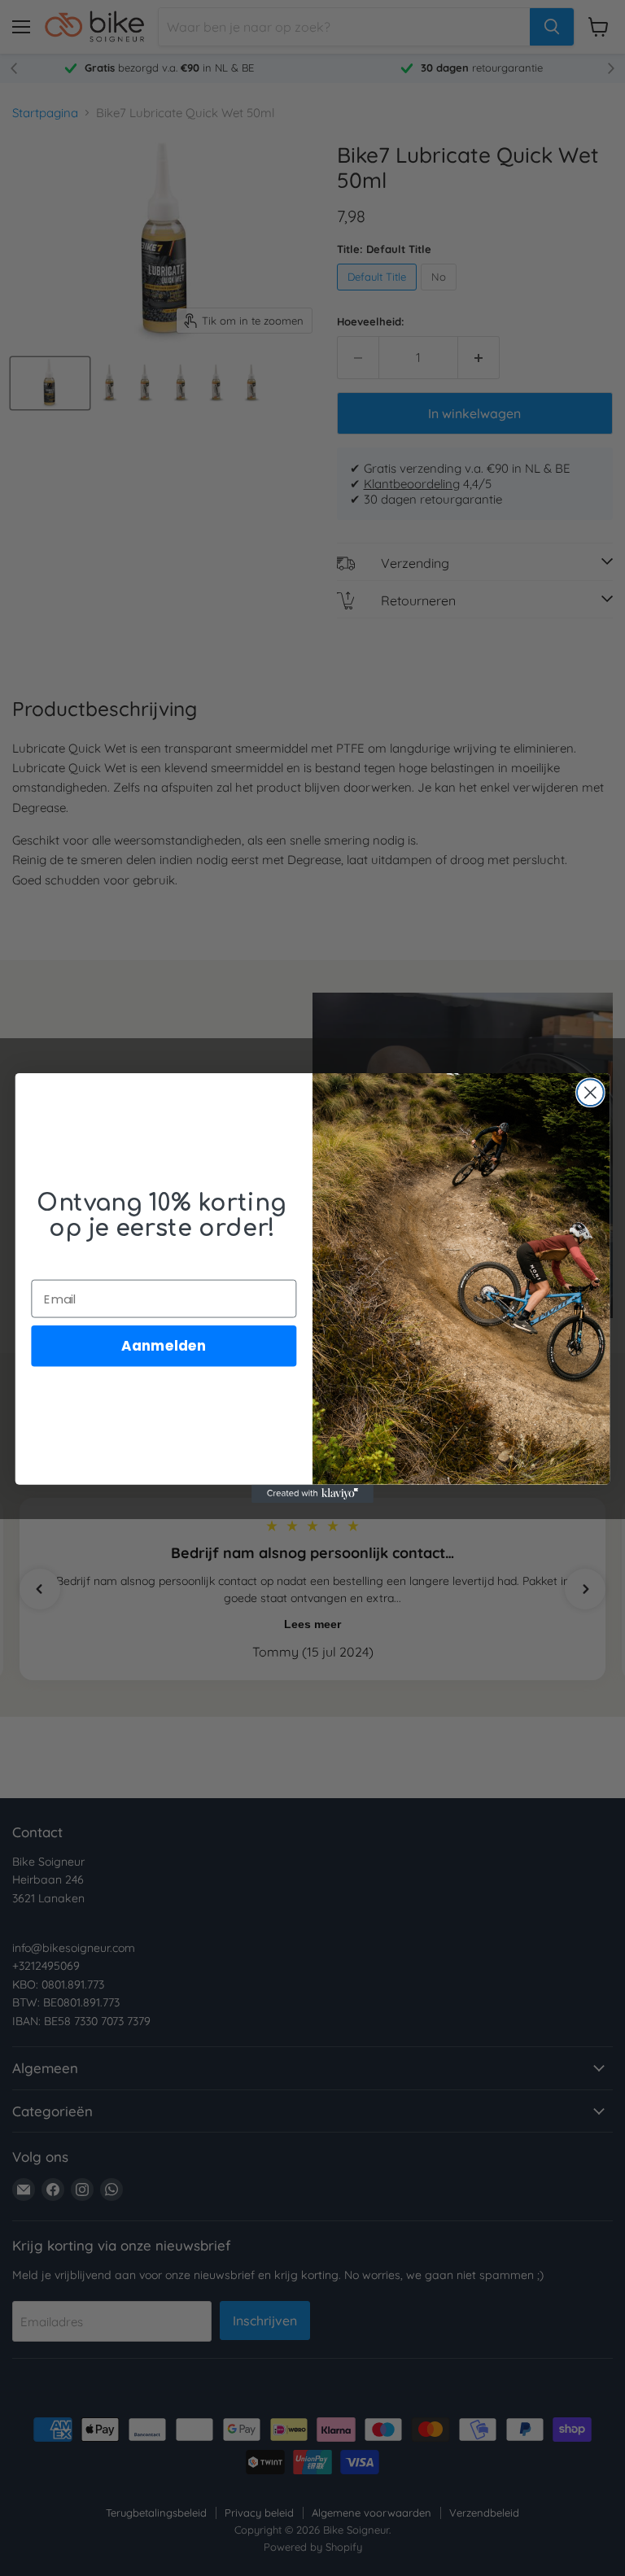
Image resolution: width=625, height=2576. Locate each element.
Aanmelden (164, 1345)
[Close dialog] (590, 1092)
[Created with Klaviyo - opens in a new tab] (312, 1494)
